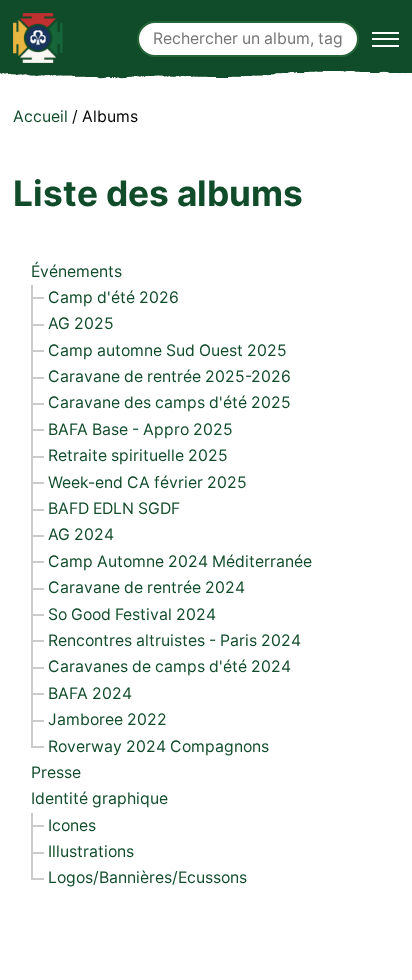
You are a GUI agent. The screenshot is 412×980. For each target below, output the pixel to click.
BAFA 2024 (90, 693)
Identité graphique (99, 798)
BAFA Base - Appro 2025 (140, 429)
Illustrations (91, 851)
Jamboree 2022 (107, 719)
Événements (76, 271)
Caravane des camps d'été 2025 (169, 402)
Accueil (40, 116)
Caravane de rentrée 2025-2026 (169, 376)
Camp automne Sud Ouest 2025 (167, 350)
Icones (72, 825)
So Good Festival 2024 (132, 614)
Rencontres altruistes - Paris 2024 (174, 640)
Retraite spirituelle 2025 (138, 455)
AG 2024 (81, 534)
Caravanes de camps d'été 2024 (169, 666)
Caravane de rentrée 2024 (146, 587)
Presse (56, 772)
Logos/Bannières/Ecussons (147, 877)
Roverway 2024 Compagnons (158, 746)
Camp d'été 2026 (113, 297)
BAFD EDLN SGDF (114, 508)
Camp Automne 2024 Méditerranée (180, 561)
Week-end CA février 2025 (147, 482)
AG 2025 (81, 323)
